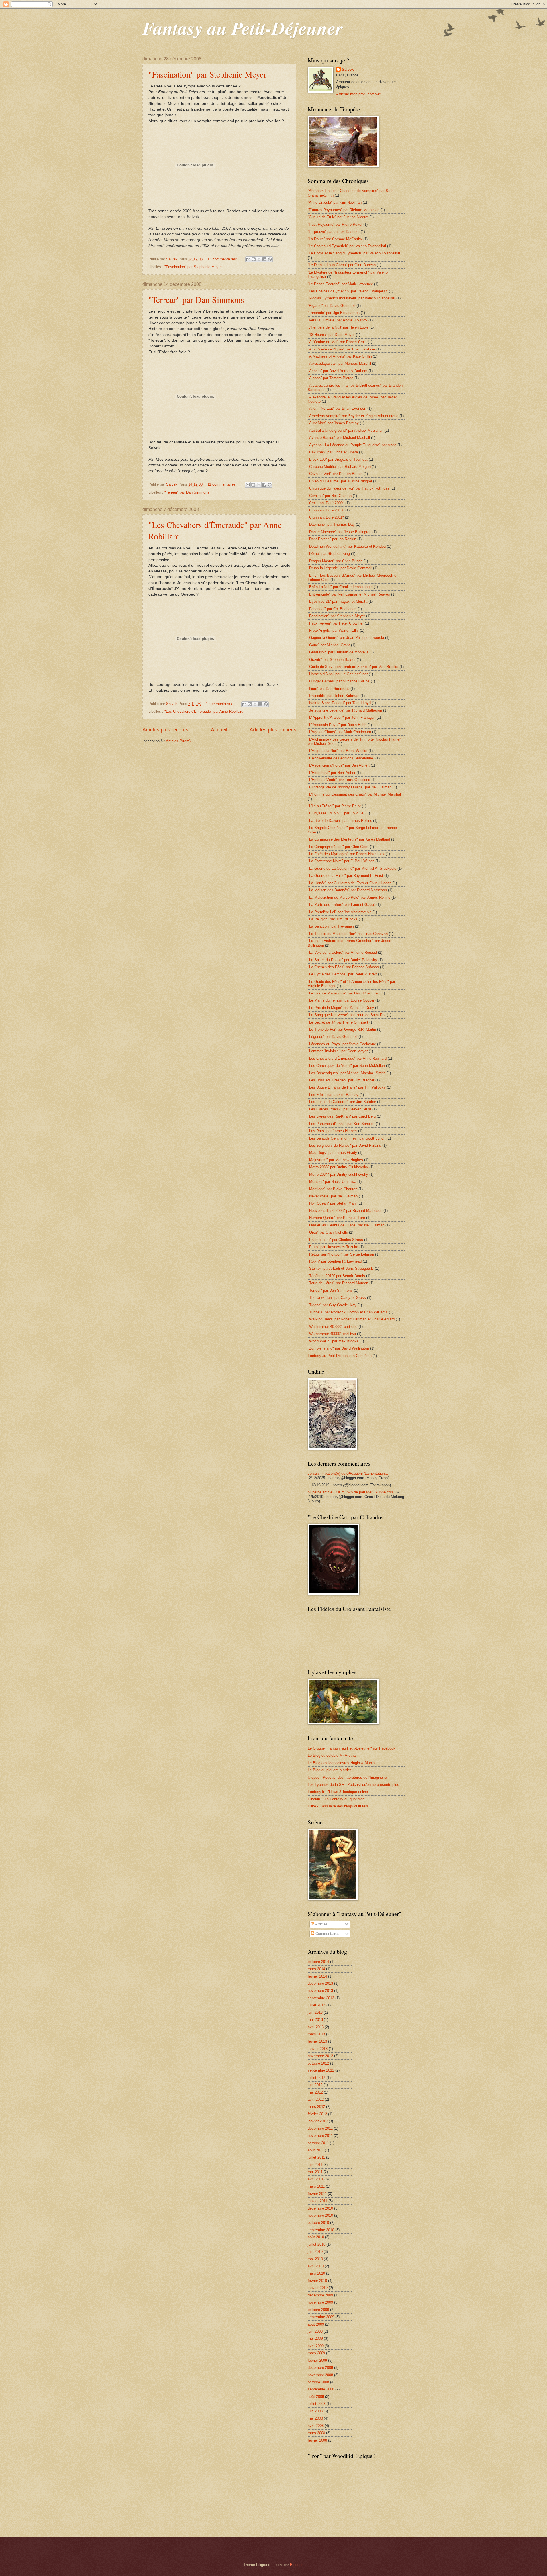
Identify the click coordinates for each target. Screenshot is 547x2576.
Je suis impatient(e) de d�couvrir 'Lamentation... (348, 1473)
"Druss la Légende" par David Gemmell (340, 568)
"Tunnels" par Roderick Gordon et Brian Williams (348, 1312)
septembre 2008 (321, 2389)
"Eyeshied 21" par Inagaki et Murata (337, 601)
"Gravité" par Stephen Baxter (332, 660)
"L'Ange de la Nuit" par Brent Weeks (337, 751)
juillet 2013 (317, 2005)
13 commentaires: (223, 259)
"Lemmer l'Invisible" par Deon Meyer (338, 1051)
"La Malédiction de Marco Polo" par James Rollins (349, 897)
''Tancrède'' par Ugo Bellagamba (334, 313)
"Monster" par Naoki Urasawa (332, 1182)
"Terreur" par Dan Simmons (196, 299)
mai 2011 (315, 2172)
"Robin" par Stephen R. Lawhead (335, 1261)
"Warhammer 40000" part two (332, 1334)
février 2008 (317, 2440)
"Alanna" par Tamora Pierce (330, 378)
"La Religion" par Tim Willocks (333, 919)
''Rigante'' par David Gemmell (331, 306)
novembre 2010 (320, 2215)
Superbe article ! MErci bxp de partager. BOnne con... (352, 1492)
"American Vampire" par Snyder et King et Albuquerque (353, 416)
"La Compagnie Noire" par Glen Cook (338, 847)
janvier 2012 (318, 2121)
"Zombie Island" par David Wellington (338, 1348)
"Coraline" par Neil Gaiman (330, 496)
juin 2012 (315, 2085)
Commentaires (327, 1934)
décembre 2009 (320, 2295)
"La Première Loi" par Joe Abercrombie (340, 912)
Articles (321, 1924)
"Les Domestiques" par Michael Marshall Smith (347, 1073)
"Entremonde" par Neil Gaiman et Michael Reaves (349, 594)
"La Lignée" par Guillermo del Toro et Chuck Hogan (350, 883)
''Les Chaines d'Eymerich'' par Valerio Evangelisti (348, 291)
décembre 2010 (320, 2208)
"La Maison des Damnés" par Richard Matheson (347, 890)
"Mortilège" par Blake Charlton (332, 1189)
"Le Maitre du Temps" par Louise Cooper (341, 1000)
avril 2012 (316, 2099)
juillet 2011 (316, 2157)
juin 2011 (315, 2165)
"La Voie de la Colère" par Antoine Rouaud (342, 952)
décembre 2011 (320, 2128)
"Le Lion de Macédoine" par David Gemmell (344, 993)
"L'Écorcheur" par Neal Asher (331, 773)
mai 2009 (315, 2338)
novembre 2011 (320, 2136)
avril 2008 (316, 2426)
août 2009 (316, 2324)
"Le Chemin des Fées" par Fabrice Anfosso (343, 967)
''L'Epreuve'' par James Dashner (334, 232)
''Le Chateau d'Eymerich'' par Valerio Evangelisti (347, 246)
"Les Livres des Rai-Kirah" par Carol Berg (342, 1116)
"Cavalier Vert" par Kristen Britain (335, 474)
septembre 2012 (321, 2070)
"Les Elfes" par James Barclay (333, 1095)
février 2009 (317, 2360)
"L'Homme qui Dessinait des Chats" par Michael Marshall (355, 794)
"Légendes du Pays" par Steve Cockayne (342, 1044)
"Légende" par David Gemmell (332, 1037)
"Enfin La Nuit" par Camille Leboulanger (340, 587)
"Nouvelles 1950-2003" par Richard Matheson (345, 1211)
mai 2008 (315, 2418)
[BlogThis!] (254, 259)
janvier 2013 (318, 2049)
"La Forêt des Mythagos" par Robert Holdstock (346, 854)
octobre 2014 (318, 1962)
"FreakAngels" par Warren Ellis (333, 630)
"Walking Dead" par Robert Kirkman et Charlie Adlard (351, 1319)
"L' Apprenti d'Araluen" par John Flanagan (342, 717)
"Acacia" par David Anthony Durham (337, 371)
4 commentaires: (220, 704)
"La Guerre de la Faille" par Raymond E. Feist (345, 876)
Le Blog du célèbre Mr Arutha (332, 1755)
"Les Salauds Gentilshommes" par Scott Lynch (347, 1138)
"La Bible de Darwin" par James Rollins (340, 821)
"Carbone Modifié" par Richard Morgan (339, 467)
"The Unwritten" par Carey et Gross (337, 1298)
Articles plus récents (165, 730)
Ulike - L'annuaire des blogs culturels (338, 1806)
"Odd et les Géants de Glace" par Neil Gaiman (346, 1225)
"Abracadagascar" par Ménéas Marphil (339, 363)
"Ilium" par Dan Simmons (328, 689)
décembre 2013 (320, 1983)
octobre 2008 (318, 2382)
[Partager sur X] (259, 259)
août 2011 (316, 2150)
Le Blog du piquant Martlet (329, 1770)
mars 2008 (316, 2433)
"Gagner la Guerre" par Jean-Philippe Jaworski (346, 638)
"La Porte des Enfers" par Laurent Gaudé (341, 905)
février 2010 (317, 2281)
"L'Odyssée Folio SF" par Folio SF (336, 813)
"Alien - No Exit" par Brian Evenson (337, 408)
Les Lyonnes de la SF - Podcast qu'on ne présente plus (353, 1785)
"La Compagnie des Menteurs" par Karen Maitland (349, 839)
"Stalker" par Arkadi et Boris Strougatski (341, 1268)
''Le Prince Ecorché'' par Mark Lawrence (340, 284)
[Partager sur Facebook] (264, 259)
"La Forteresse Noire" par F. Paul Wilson (341, 861)
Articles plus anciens (273, 730)
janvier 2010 (318, 2288)
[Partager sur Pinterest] (270, 259)
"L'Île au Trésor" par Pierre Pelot (334, 806)
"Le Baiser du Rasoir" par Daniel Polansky (342, 960)
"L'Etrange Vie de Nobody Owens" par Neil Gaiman (350, 787)
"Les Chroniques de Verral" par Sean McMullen (346, 1066)
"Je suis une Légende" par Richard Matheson (345, 710)
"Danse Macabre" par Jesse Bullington (339, 532)
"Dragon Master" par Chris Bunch (335, 561)
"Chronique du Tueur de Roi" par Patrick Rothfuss (349, 488)
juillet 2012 (317, 2078)
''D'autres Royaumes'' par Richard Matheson (344, 210)
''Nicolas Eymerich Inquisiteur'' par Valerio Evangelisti (351, 298)
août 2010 (316, 2237)
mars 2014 (316, 1969)
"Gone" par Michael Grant (329, 645)
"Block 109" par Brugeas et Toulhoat (338, 459)
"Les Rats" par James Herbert (332, 1131)
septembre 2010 (321, 2230)
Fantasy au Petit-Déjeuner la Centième (340, 1356)
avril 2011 (316, 2179)
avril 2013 (316, 2027)
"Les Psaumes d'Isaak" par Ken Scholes (341, 1124)
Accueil (219, 730)
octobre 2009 (318, 2310)
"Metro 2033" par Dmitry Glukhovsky (338, 1167)
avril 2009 (316, 2346)
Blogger (296, 2565)
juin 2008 (315, 2411)
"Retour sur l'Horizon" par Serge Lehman (341, 1254)
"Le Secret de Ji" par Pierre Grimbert (338, 1022)
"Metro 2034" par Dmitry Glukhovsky (338, 1174)
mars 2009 (316, 2353)
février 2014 (317, 1976)
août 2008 (316, 2397)
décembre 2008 (320, 2368)
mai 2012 (315, 2092)
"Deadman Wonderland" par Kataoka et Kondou (347, 546)
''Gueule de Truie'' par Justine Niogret (338, 217)
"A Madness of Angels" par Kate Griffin (340, 356)
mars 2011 (316, 2186)
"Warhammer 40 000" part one (332, 1327)
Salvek (348, 69)
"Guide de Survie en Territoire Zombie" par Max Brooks (353, 667)
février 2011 (317, 2194)
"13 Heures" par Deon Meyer (331, 335)
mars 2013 (316, 2034)
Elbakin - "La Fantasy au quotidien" (337, 1799)
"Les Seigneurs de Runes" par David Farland (344, 1145)
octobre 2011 (318, 2143)
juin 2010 (315, 2252)
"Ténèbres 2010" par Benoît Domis (336, 1276)
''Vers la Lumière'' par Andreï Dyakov (337, 320)
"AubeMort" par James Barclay (333, 423)
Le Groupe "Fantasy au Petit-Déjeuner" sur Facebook (352, 1748)
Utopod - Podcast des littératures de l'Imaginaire (347, 1777)
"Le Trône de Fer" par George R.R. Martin (342, 1029)
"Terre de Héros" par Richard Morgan (338, 1283)
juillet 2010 (317, 2244)
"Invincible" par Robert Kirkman (333, 696)
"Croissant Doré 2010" (326, 510)
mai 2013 (315, 2020)
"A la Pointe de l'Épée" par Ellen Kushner (341, 349)
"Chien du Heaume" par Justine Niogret (340, 481)
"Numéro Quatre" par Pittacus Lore (336, 1218)
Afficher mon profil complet (358, 94)
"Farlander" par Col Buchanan (332, 609)
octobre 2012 (318, 2063)
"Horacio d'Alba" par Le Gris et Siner (338, 674)
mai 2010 (315, 2259)
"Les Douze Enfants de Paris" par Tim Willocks (347, 1087)
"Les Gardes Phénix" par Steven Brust (339, 1109)
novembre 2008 (320, 2375)
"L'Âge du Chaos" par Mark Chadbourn (339, 732)
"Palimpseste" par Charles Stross (335, 1240)
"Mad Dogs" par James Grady (332, 1153)
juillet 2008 (317, 2404)
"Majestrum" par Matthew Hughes (335, 1160)
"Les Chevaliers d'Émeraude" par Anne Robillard (204, 711)
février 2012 (317, 2114)
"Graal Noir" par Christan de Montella (338, 652)
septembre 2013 (321, 1998)
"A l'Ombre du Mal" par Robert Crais (337, 342)
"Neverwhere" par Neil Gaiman (333, 1196)
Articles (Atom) (178, 741)
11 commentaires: (223, 484)
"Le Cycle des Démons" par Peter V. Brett (342, 974)
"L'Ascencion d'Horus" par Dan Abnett (339, 765)
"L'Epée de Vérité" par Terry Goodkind (339, 780)
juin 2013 (315, 2012)
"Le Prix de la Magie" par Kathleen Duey (341, 1008)
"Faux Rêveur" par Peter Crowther (336, 623)
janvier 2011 (318, 2201)
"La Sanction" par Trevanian (331, 926)
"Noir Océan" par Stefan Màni (332, 1203)
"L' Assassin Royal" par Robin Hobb (337, 725)
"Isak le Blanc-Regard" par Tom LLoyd (339, 703)
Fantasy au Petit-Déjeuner (243, 28)
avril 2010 (316, 2266)
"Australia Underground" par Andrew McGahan (346, 430)
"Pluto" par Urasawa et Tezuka (333, 1247)
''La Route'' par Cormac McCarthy (335, 239)
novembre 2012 (320, 2056)
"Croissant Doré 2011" (326, 517)
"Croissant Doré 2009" (326, 503)
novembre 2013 (320, 1991)
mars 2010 (316, 2273)
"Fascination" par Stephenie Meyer (207, 74)
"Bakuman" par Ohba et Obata (333, 452)
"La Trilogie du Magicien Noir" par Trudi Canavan (348, 934)
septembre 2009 (321, 2317)
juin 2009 (315, 2331)
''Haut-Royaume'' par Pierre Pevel (335, 224)
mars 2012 (316, 2107)
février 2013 (317, 2041)
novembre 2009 (320, 2302)
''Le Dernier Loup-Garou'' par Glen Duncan (342, 265)
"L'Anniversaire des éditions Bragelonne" (341, 758)
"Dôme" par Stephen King (329, 554)
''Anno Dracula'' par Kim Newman (335, 202)
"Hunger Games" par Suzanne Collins (339, 681)
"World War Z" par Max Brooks (333, 1341)
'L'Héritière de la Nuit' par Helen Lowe (338, 327)
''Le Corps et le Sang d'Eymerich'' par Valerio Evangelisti (354, 253)
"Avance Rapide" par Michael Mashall (339, 438)
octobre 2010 (318, 2223)
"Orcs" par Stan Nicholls (328, 1232)
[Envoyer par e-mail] (248, 259)
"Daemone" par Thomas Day (331, 524)
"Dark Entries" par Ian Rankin (332, 539)
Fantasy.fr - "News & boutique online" (338, 1792)
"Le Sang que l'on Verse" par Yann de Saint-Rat (347, 1015)
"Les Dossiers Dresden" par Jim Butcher (341, 1080)
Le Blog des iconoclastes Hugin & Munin (341, 1763)
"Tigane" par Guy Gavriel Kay (332, 1305)
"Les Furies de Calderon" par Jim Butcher (342, 1102)
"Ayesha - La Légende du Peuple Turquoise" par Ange (352, 445)
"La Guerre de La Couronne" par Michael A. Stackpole (352, 868)
